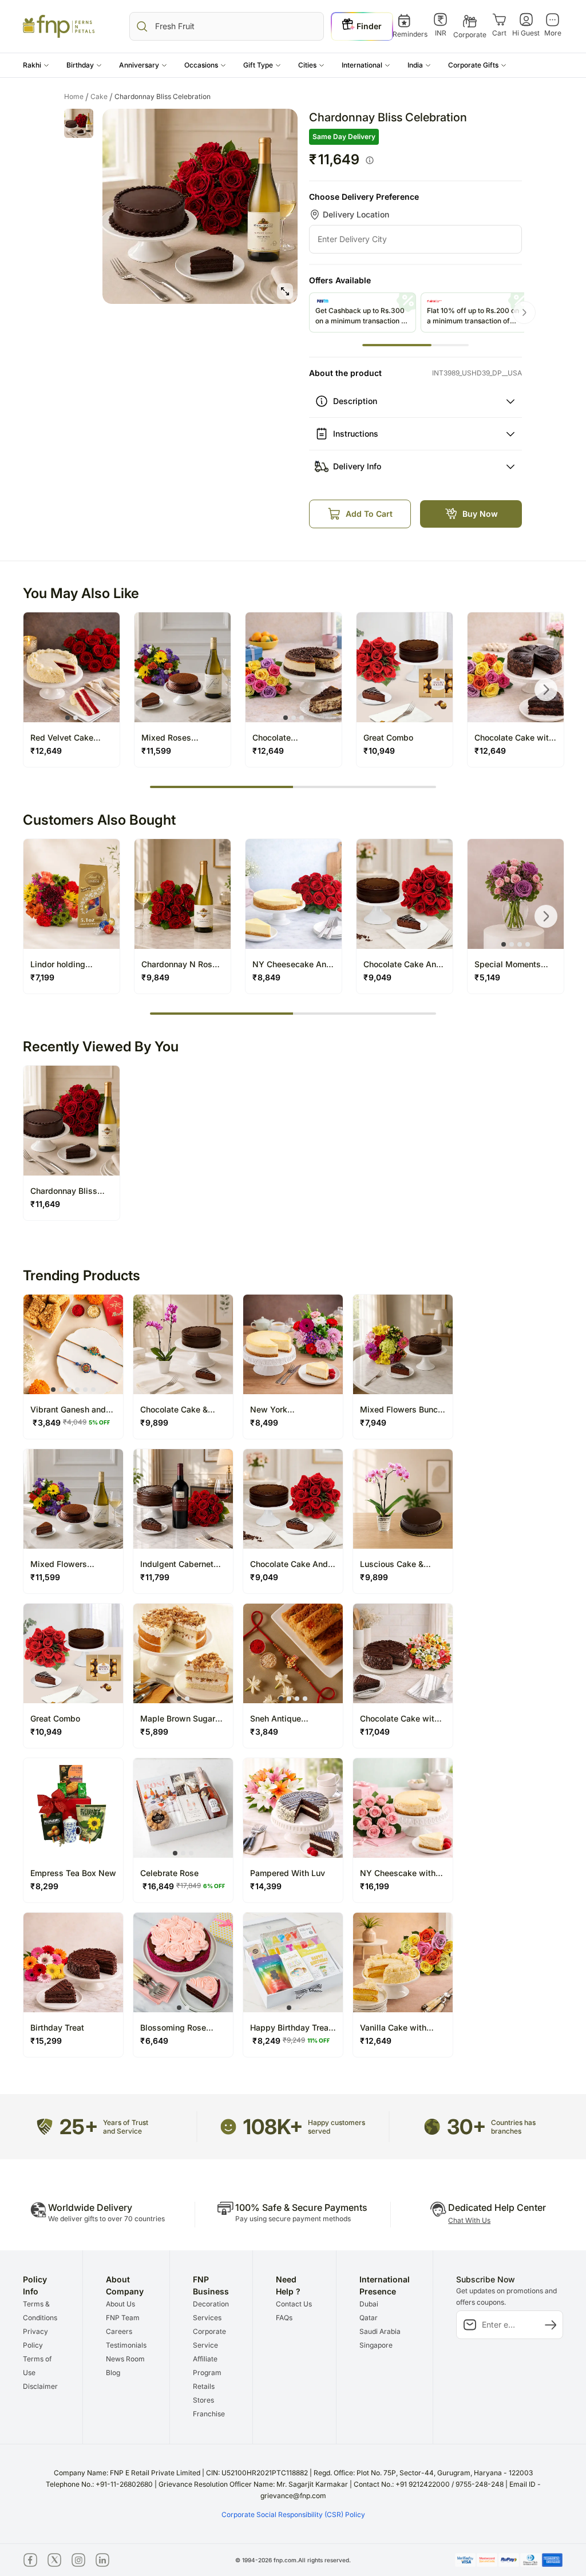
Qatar (369, 2318)
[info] (370, 160)
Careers (119, 2331)
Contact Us (294, 2304)
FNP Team (123, 2318)
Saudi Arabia (380, 2331)
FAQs (284, 2318)
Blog (113, 2373)
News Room (125, 2359)
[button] (36, 65)
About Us (120, 2304)
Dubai (369, 2304)
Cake (102, 97)
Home (76, 97)
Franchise (209, 2414)
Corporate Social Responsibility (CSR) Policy (293, 2514)
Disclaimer (40, 2386)
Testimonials (126, 2345)
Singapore (376, 2345)
